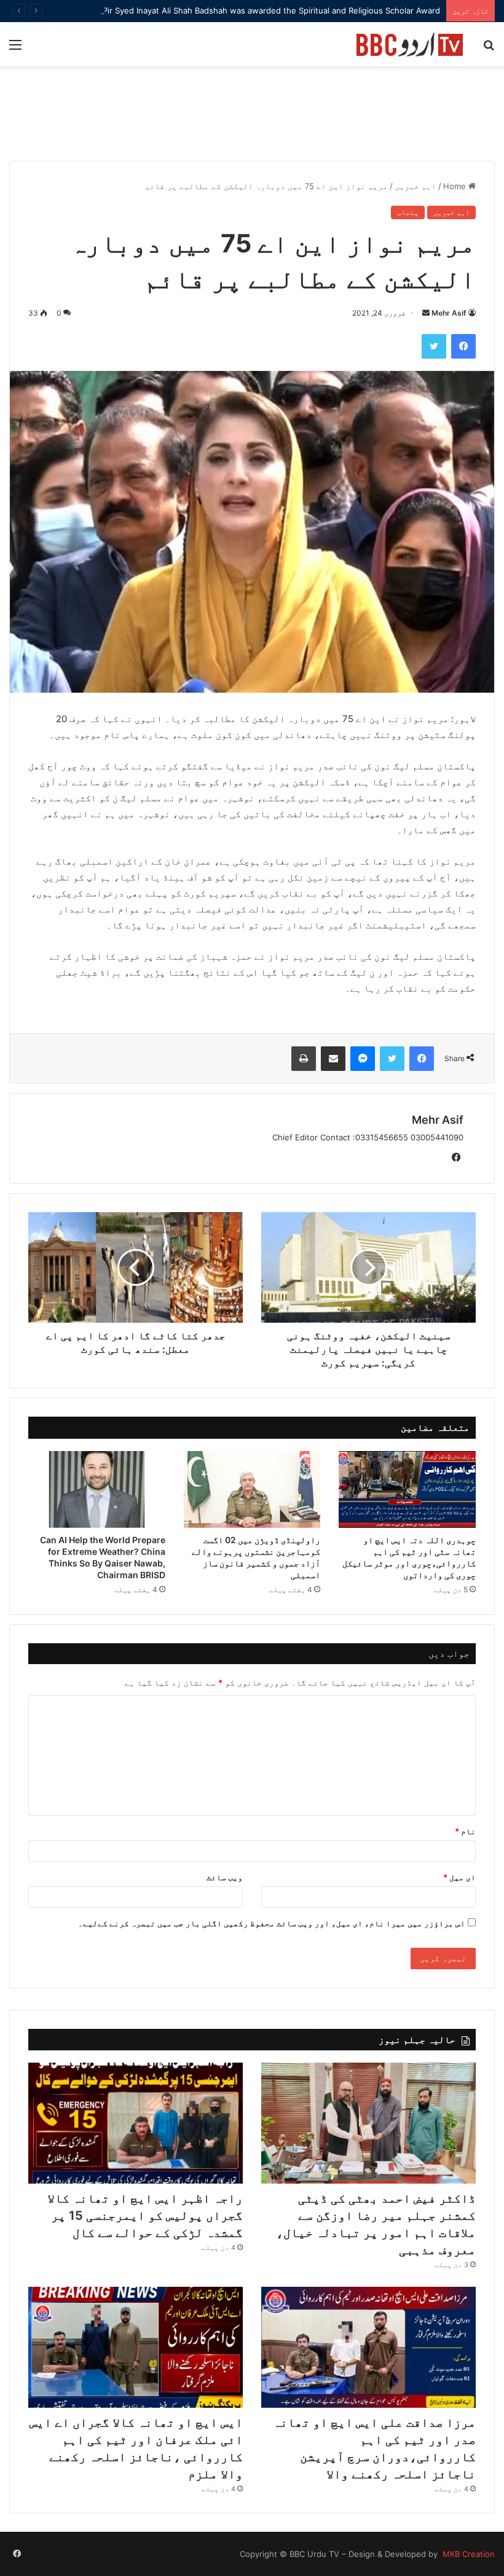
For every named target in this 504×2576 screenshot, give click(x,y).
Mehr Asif (449, 313)
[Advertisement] (252, 120)
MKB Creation (467, 2554)
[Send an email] (426, 313)
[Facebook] (463, 346)
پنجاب (408, 212)
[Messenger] (363, 1059)
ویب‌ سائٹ (225, 1877)
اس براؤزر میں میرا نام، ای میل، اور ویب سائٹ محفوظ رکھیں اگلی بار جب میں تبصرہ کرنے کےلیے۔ (272, 1923)
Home (456, 186)
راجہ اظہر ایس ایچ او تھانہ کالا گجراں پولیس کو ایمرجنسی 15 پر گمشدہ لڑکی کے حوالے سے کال (145, 2216)
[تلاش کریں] (489, 49)
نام (465, 1831)
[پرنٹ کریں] (304, 1059)
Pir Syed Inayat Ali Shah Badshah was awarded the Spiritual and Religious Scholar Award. (270, 10)
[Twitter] (434, 346)
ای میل (459, 1877)
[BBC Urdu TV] (410, 44)
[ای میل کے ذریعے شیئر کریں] (333, 1059)
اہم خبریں (415, 186)
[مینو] (15, 49)
